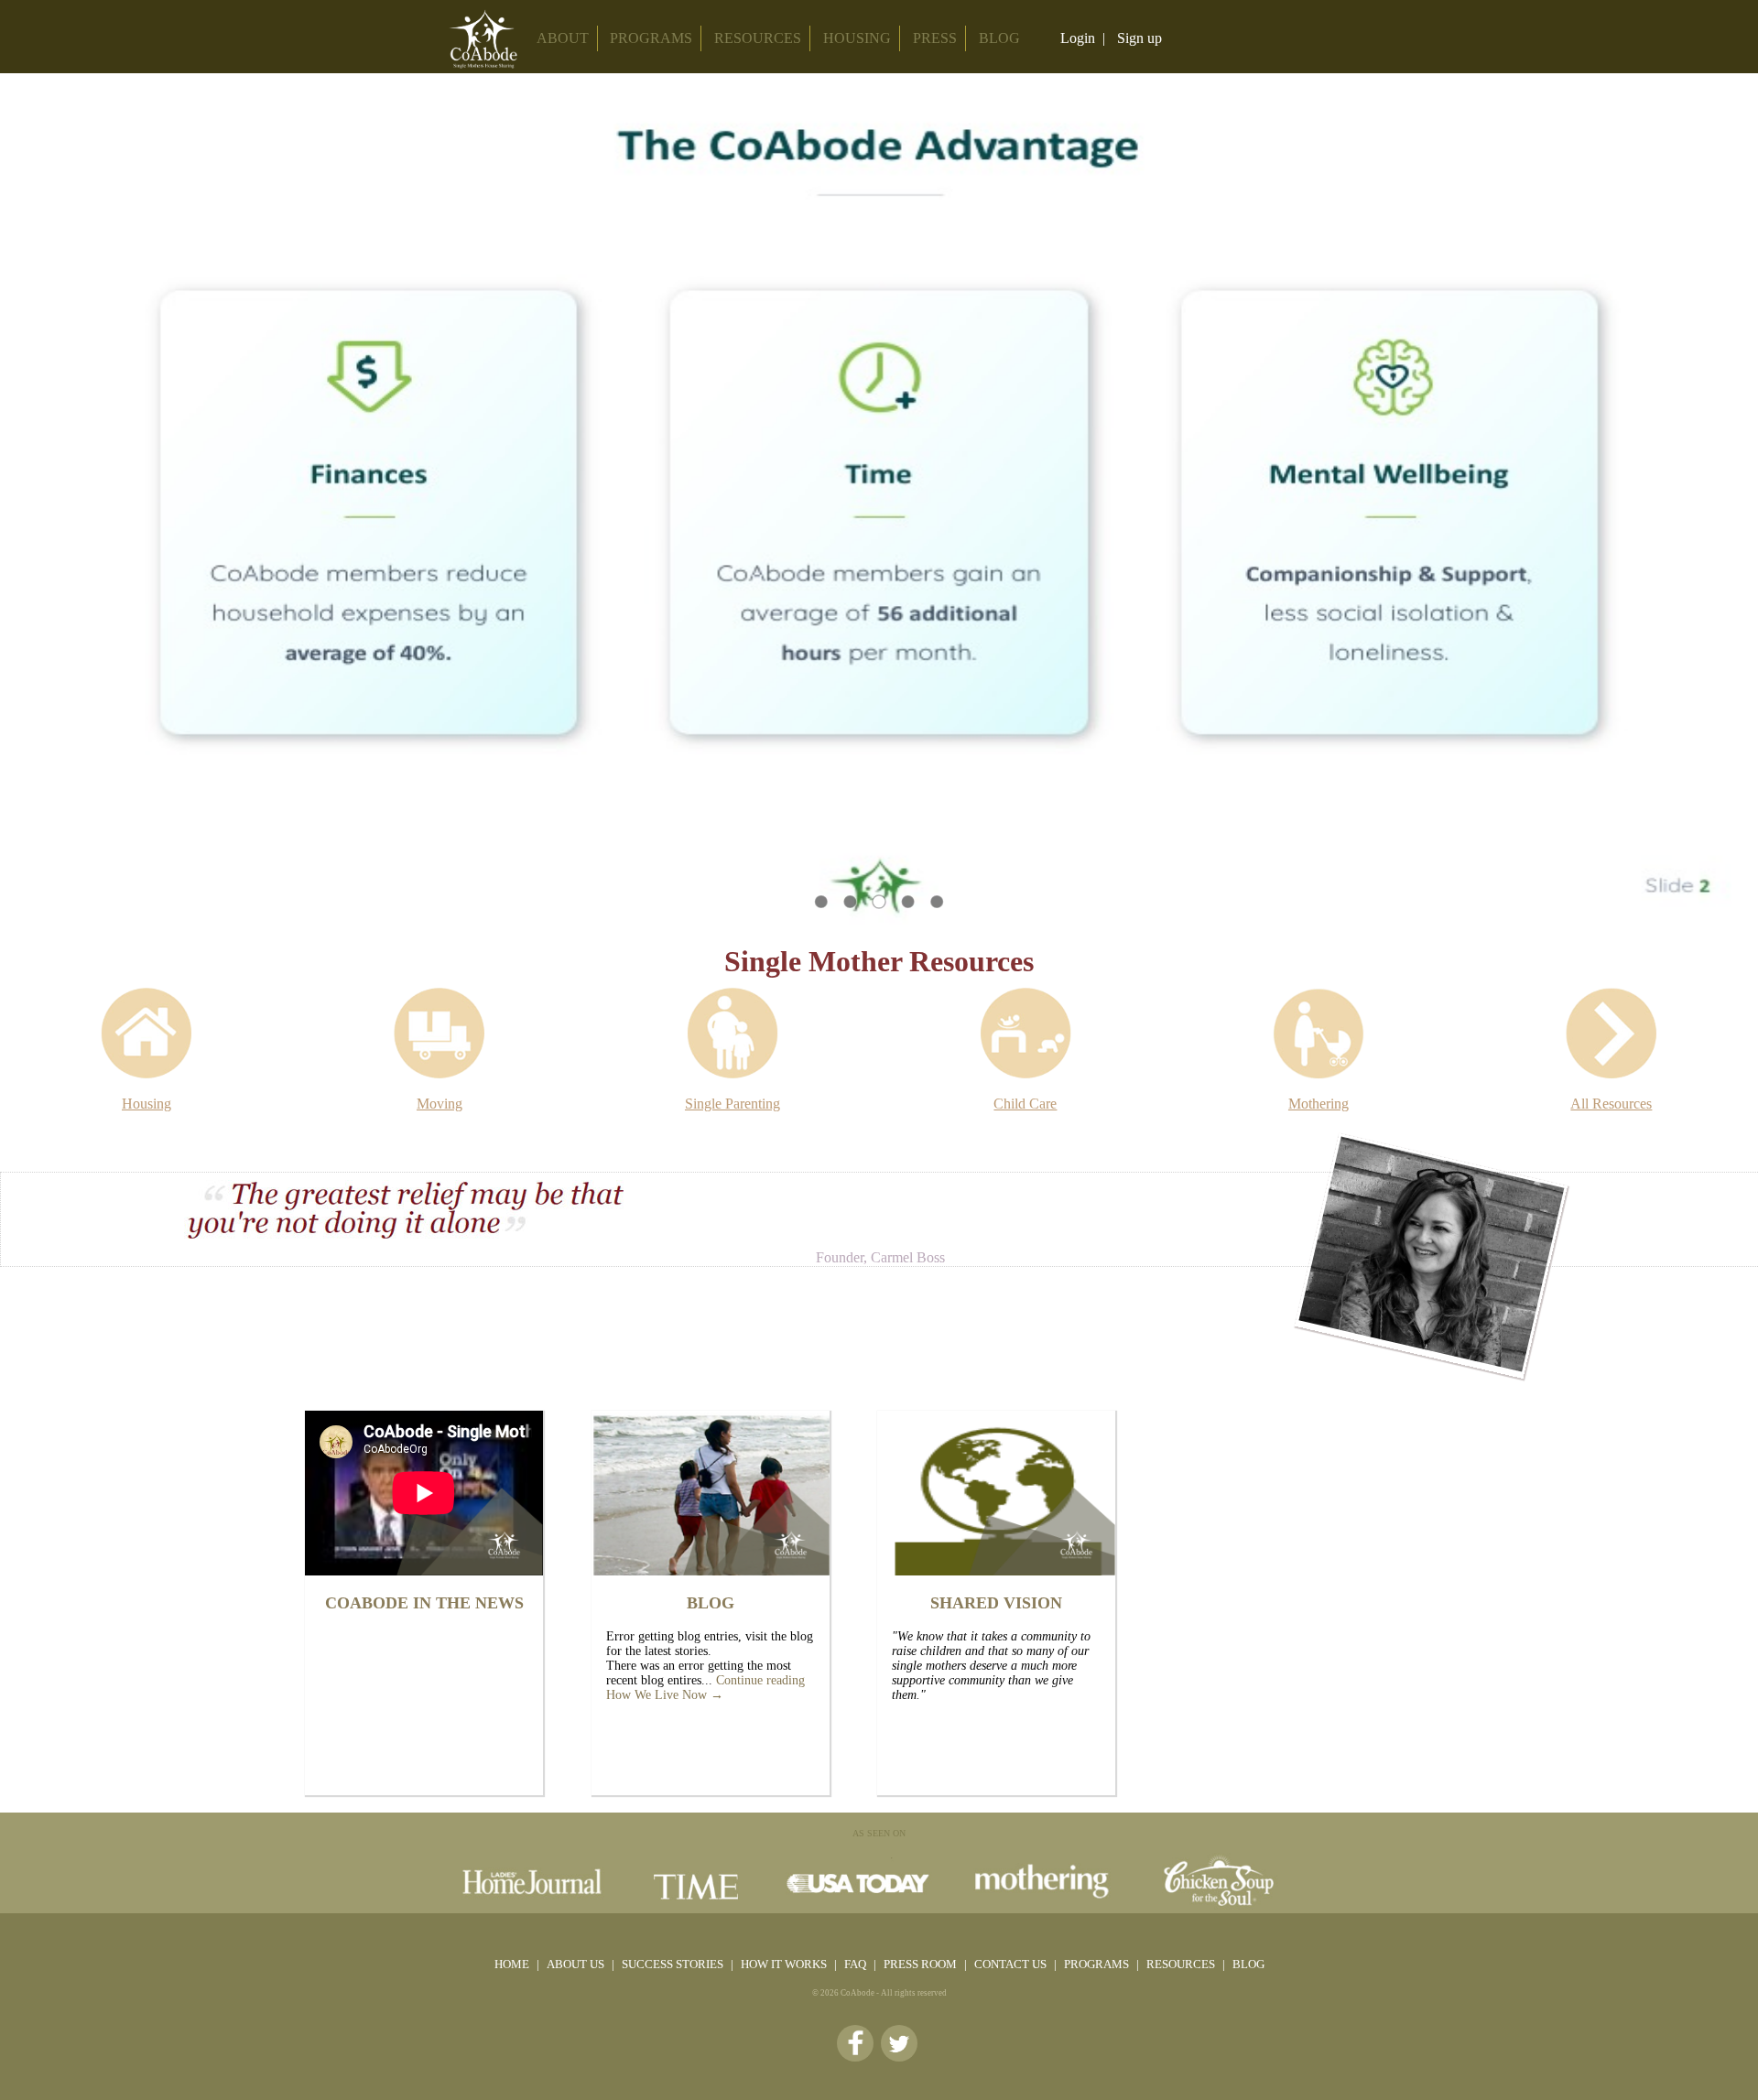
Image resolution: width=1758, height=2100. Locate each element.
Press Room (922, 1965)
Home (512, 1965)
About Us (577, 1965)
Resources (758, 38)
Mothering (1318, 1104)
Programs (1098, 1965)
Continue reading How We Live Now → (705, 1688)
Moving (439, 1104)
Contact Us (1012, 1965)
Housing (857, 38)
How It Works (785, 1965)
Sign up (1139, 38)
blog (999, 38)
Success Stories (674, 1965)
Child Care (1025, 1104)
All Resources (1611, 1104)
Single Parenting (732, 1104)
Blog (1248, 1965)
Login (1078, 38)
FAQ (857, 1965)
